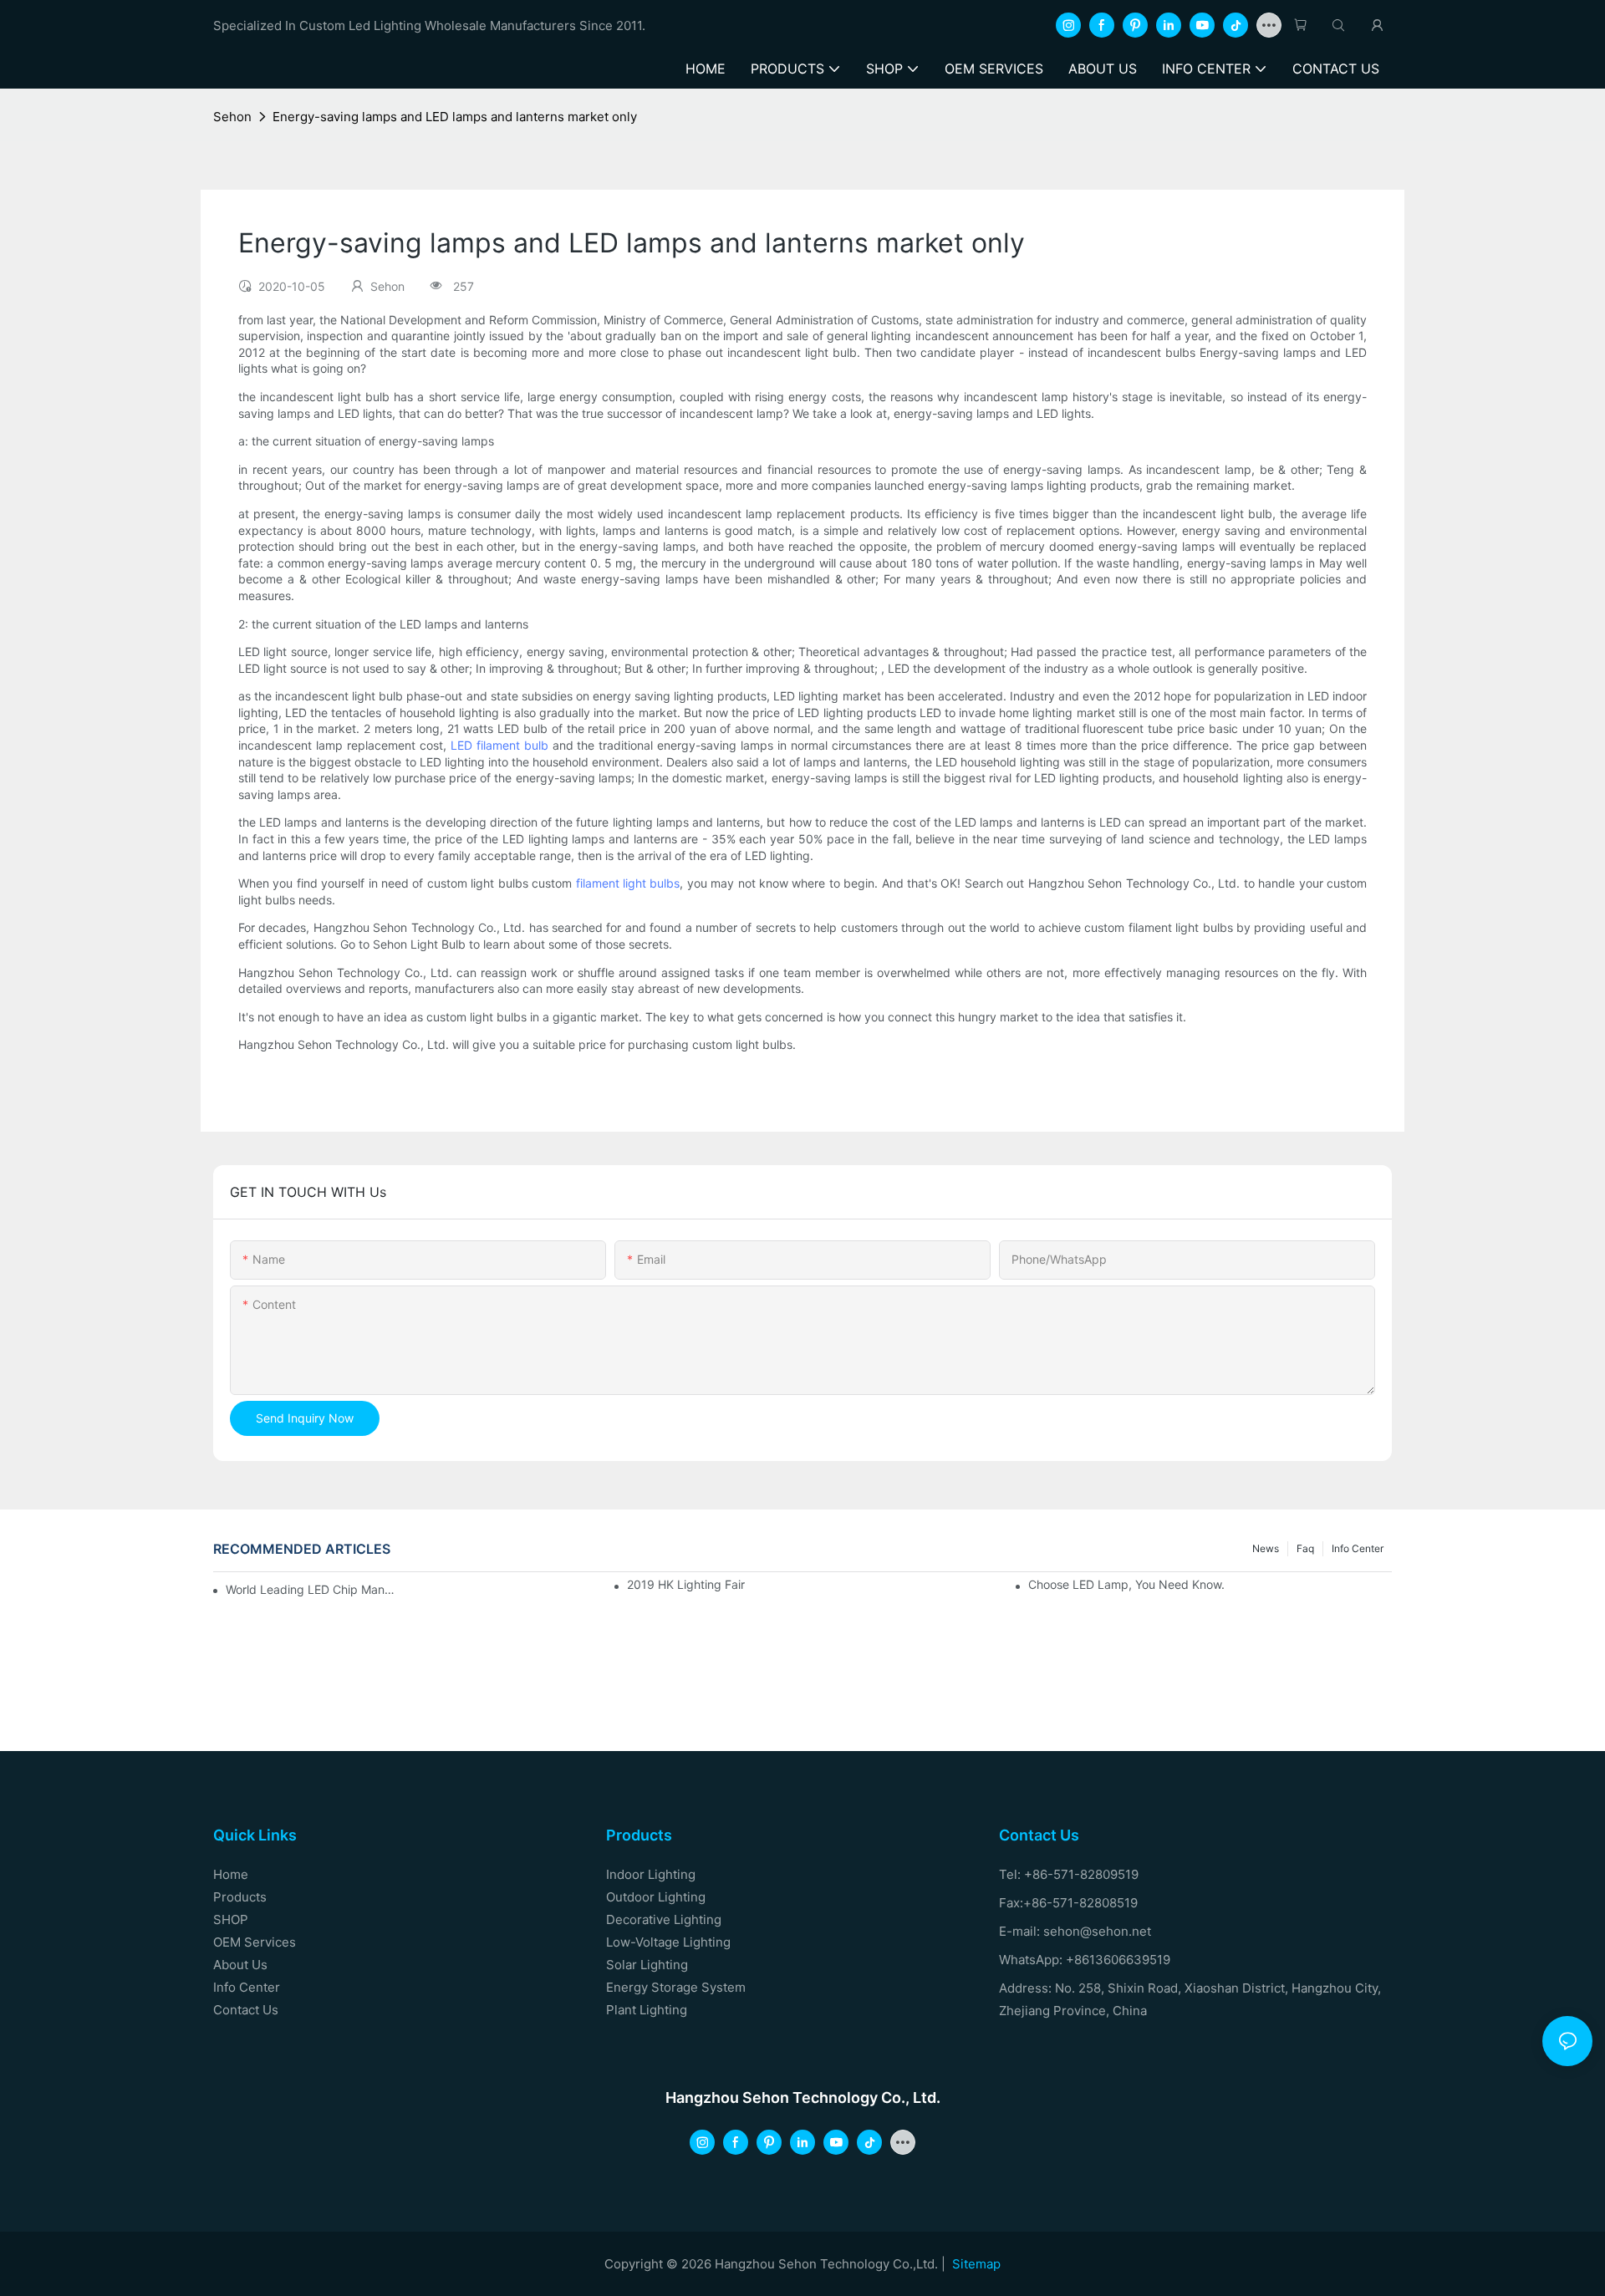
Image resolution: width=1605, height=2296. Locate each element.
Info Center (1358, 1548)
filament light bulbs (628, 883)
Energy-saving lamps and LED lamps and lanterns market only (455, 117)
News (1266, 1548)
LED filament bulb (499, 745)
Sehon (232, 117)
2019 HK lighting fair (686, 1584)
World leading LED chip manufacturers (313, 1589)
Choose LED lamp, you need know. (1126, 1584)
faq (1305, 1548)
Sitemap (976, 2264)
